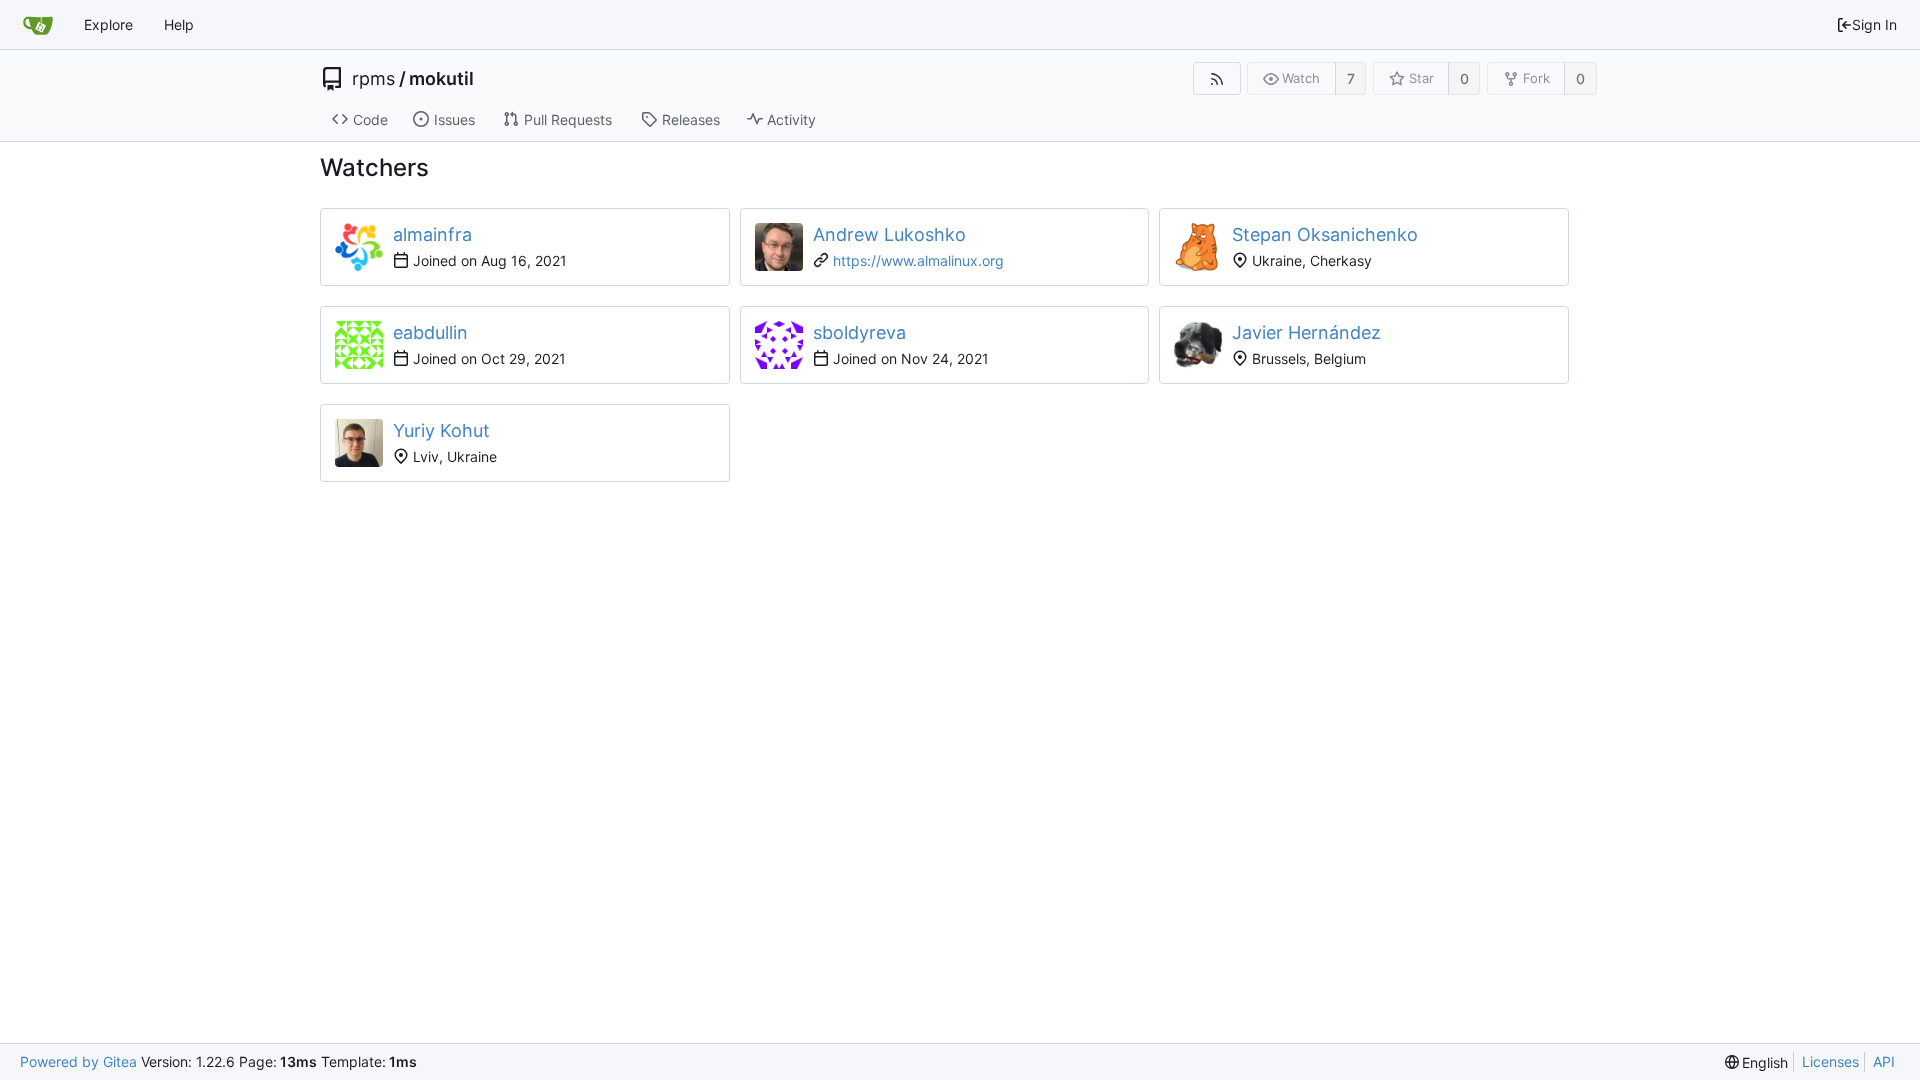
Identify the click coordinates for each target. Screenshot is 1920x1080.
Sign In (1874, 24)
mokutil (441, 79)
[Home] (38, 25)
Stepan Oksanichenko (1325, 234)
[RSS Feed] (1216, 78)
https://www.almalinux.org (918, 260)
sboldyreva (859, 332)
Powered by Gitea (78, 1061)
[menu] (1757, 1062)
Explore (108, 24)
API (1884, 1061)
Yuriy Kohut (441, 430)
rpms (373, 79)
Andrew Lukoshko (889, 234)
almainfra (432, 234)
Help (179, 24)
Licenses (1830, 1061)
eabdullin (430, 332)
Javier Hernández (1306, 332)
